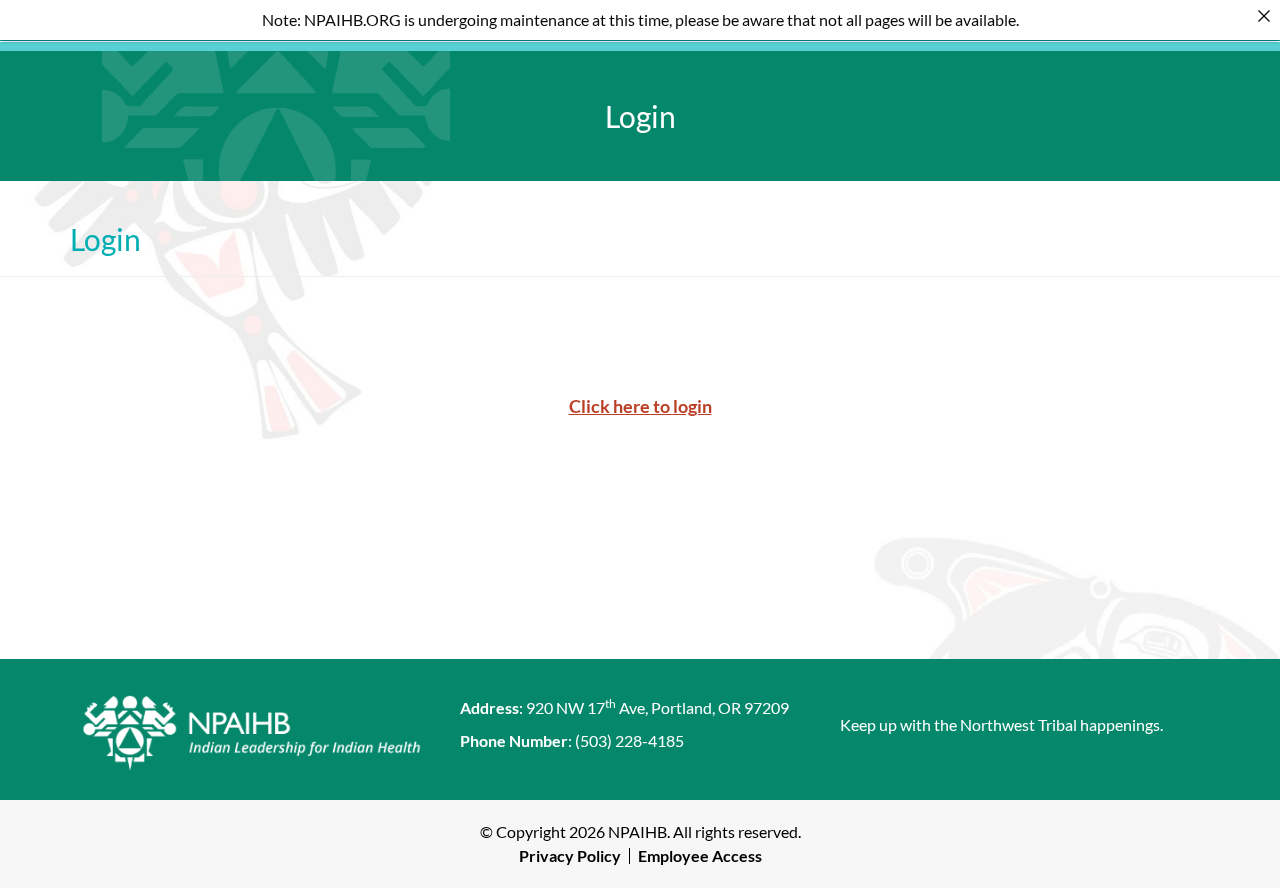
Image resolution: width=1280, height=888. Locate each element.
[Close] (1264, 16)
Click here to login (640, 406)
